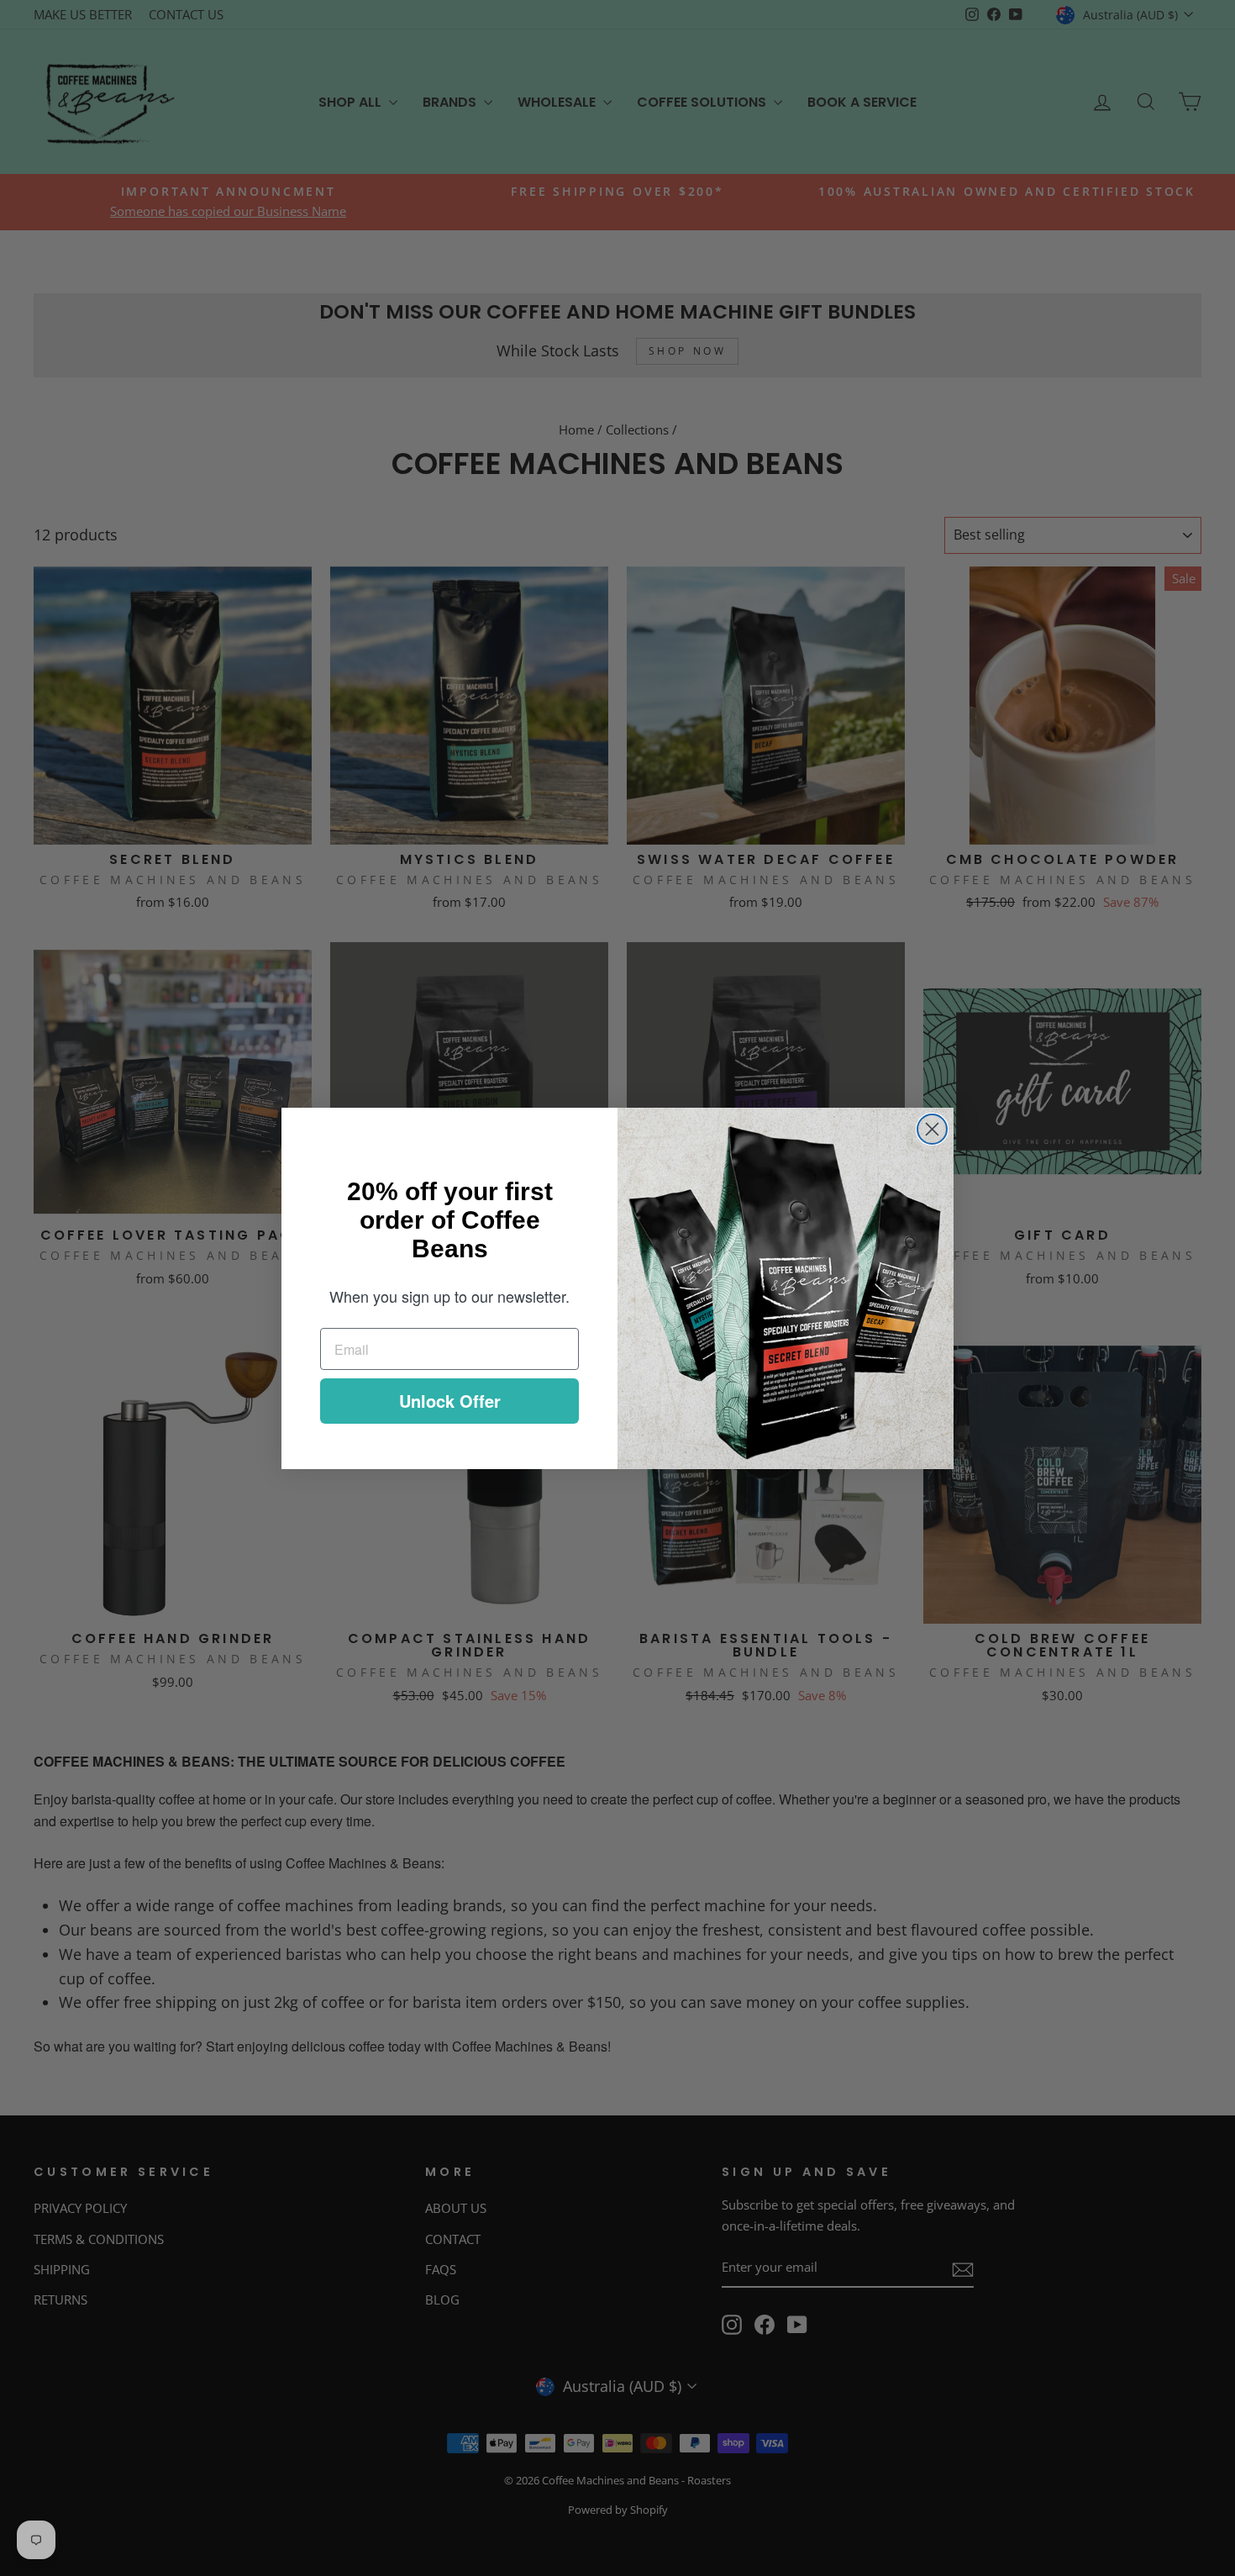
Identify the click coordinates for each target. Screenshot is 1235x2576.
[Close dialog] (932, 1129)
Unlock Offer (450, 1401)
